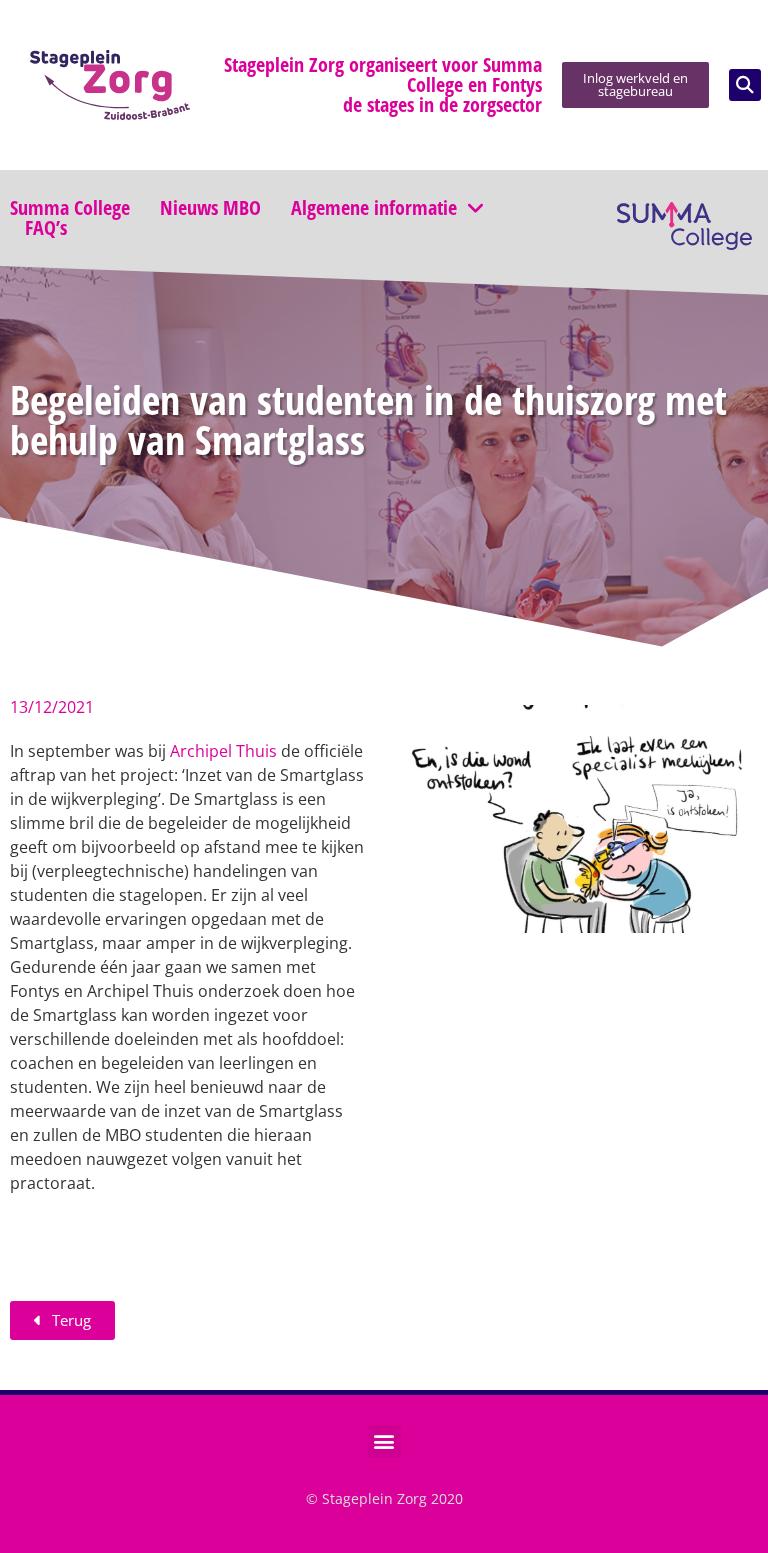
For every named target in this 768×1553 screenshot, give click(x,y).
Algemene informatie (374, 208)
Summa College (70, 208)
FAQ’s (46, 228)
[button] (745, 85)
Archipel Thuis (223, 751)
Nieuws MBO (210, 208)
